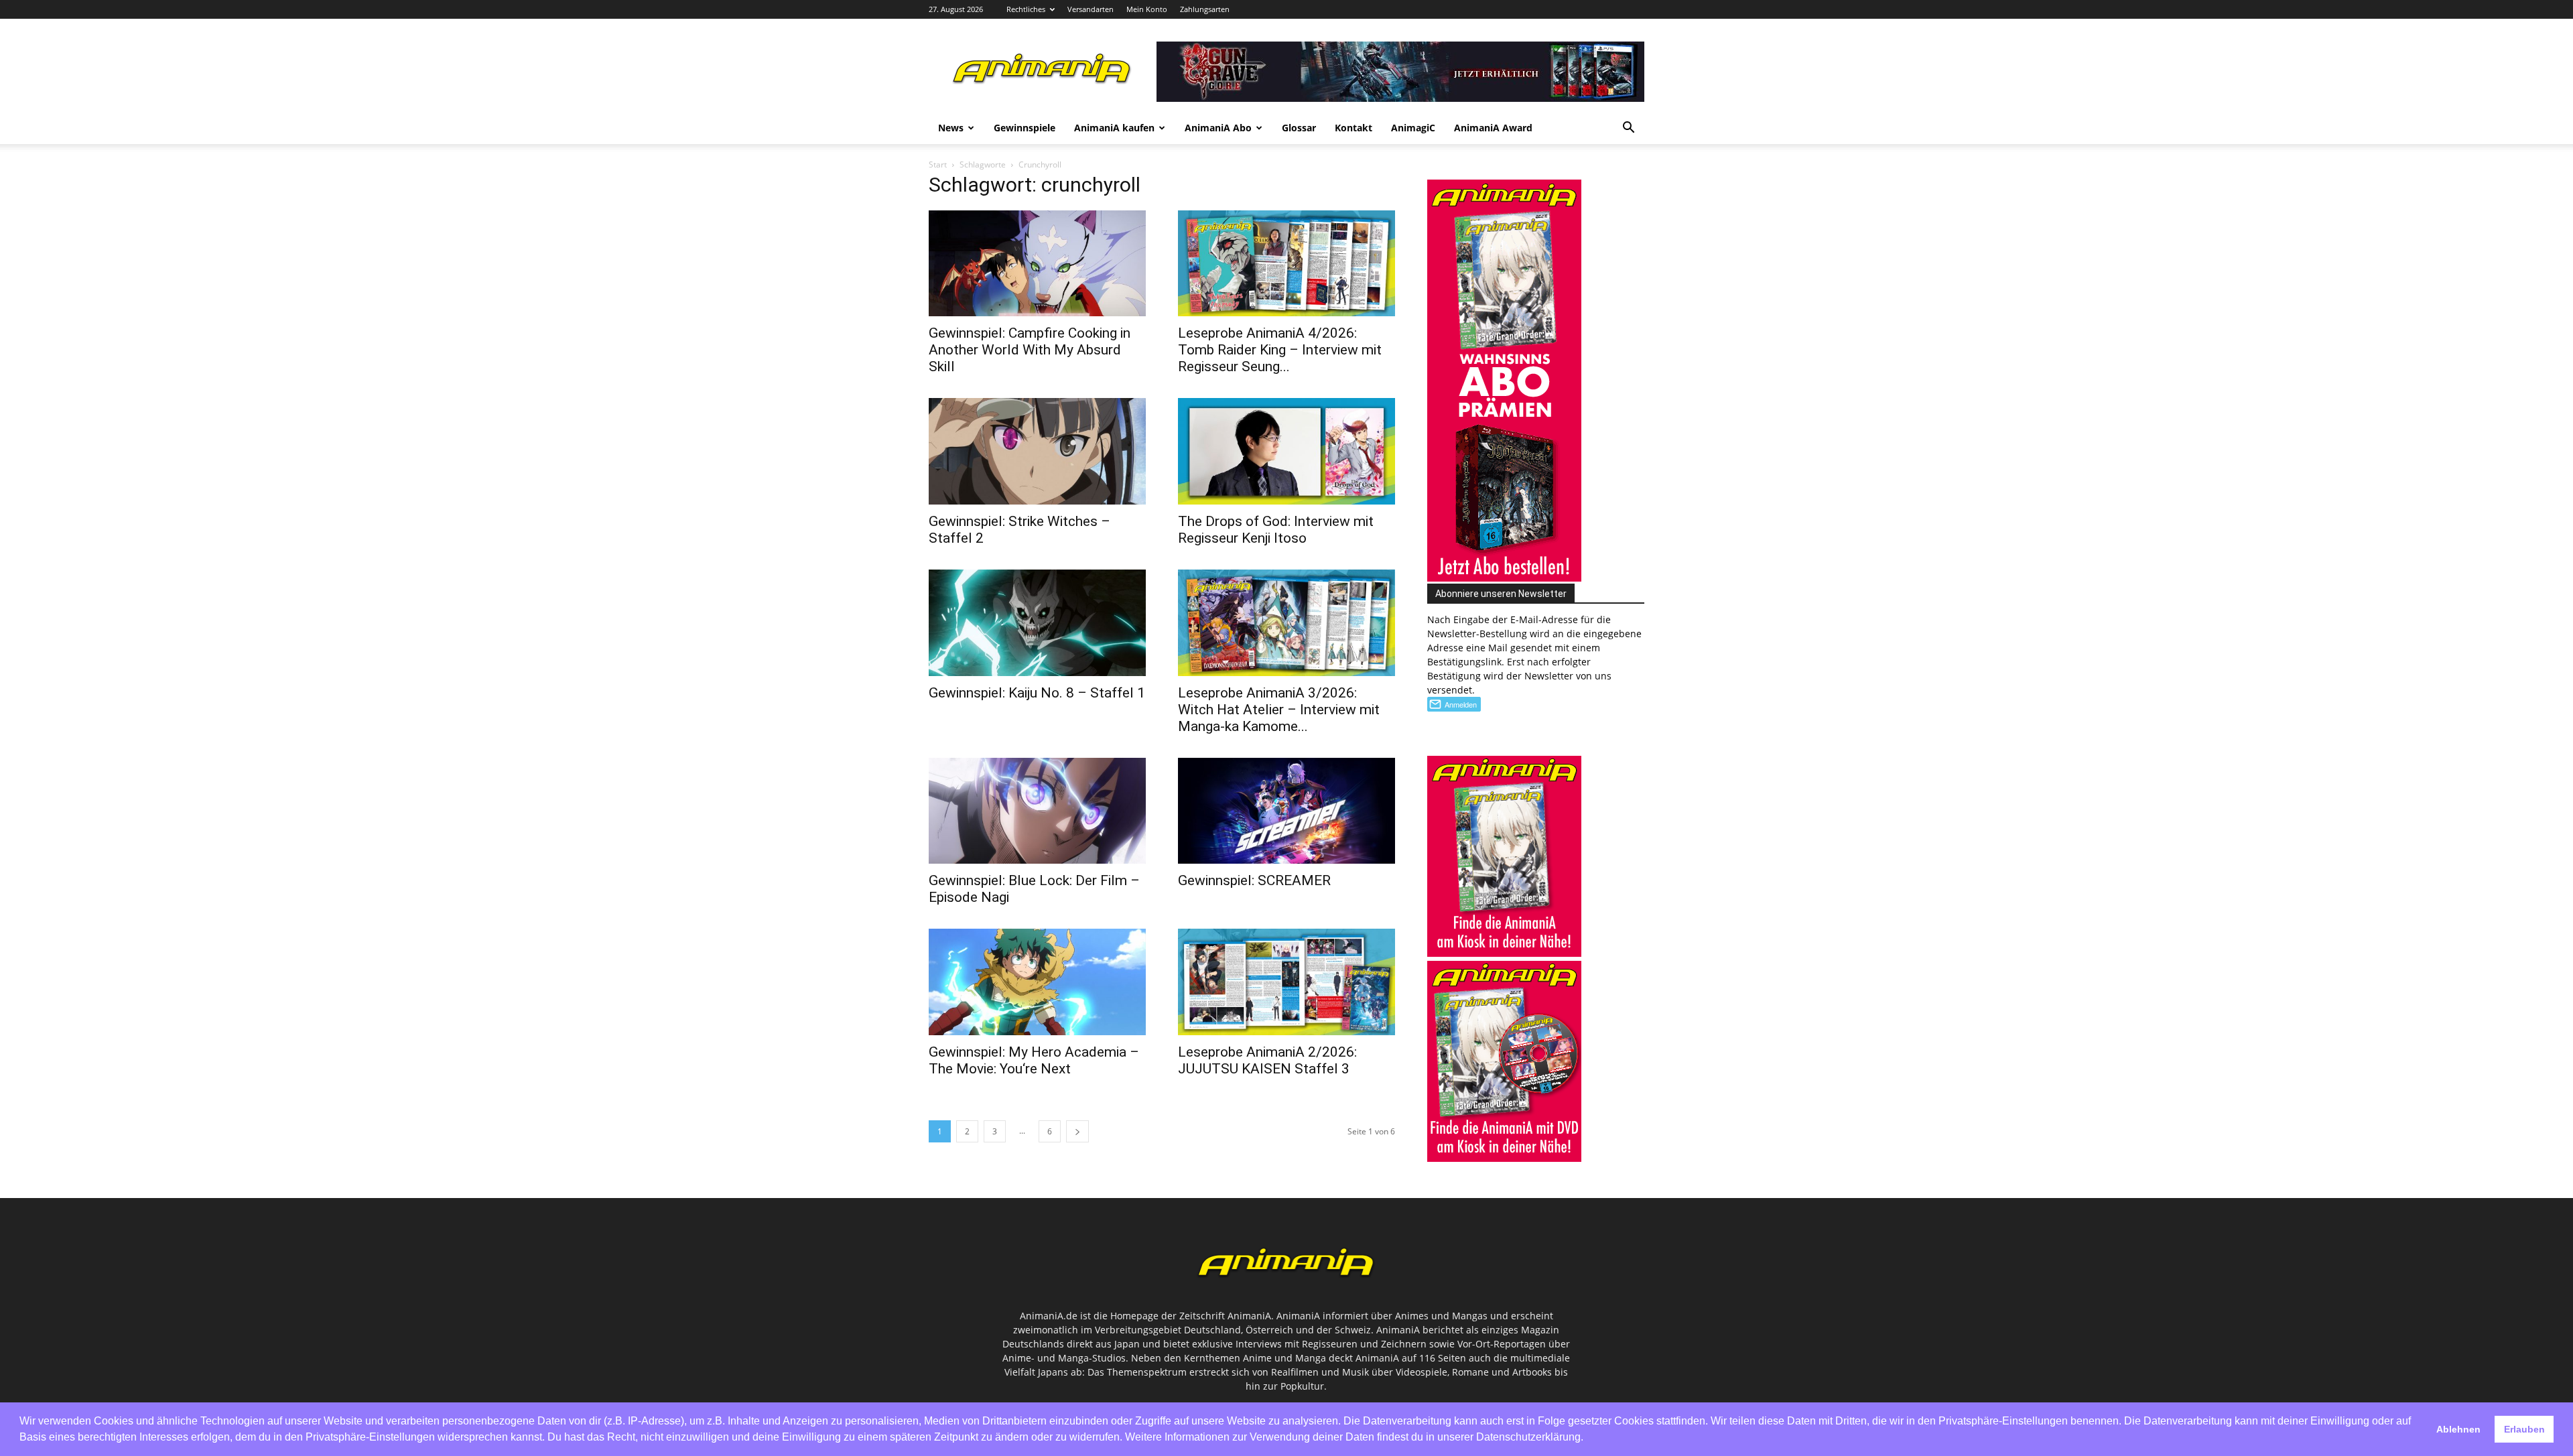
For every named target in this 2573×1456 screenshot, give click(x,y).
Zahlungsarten (1205, 9)
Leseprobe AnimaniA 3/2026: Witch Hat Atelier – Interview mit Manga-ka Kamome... (1279, 710)
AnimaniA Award (1493, 128)
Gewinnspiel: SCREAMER (1254, 880)
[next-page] (1077, 1131)
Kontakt (1354, 128)
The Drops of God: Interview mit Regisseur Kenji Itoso (1276, 530)
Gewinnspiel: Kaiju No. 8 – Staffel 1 (1037, 693)
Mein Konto (1147, 9)
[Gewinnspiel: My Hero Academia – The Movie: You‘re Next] (1037, 982)
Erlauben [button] (2524, 1429)
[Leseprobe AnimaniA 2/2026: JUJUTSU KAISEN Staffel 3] (1286, 982)
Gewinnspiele (1025, 128)
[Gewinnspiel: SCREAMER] (1286, 811)
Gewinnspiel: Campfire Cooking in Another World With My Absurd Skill (1030, 350)
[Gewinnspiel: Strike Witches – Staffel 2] (1037, 451)
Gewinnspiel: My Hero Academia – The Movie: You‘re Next (1034, 1060)
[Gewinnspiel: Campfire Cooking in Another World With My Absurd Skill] (1037, 264)
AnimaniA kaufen (1114, 128)
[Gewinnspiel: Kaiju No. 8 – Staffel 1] (1037, 623)
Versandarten (1091, 9)
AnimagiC (1413, 128)
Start (938, 164)
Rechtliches (1026, 9)
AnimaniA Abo (1218, 128)
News (951, 128)
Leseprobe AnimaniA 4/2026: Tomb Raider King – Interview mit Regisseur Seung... (1280, 350)
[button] (1628, 129)
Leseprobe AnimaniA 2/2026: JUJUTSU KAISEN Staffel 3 (1267, 1060)
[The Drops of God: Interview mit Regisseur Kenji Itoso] (1286, 451)
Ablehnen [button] (2458, 1429)
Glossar (1299, 128)
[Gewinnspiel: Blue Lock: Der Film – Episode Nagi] (1037, 811)
